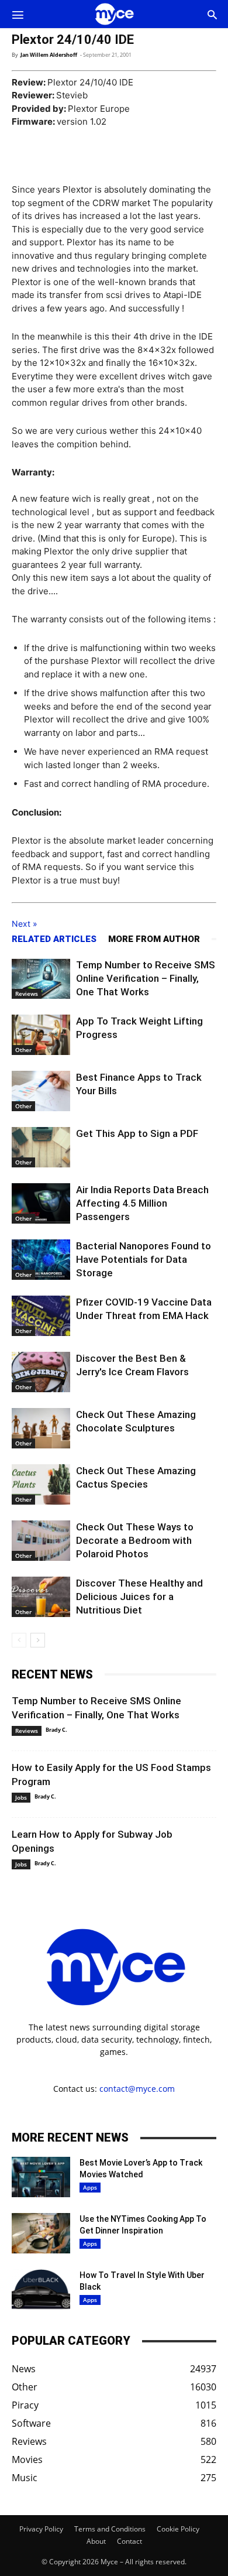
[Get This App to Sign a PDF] (41, 1147)
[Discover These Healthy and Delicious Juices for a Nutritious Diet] (41, 1597)
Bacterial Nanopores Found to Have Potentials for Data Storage (144, 1259)
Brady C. (56, 1730)
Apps (90, 2187)
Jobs (21, 1797)
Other (23, 1050)
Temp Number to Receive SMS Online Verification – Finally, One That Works (146, 978)
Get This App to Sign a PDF (137, 1133)
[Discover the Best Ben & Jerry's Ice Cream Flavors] (41, 1372)
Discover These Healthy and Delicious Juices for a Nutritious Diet (139, 1597)
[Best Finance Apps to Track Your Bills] (41, 1091)
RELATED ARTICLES (54, 939)
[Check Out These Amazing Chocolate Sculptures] (41, 1428)
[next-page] (38, 1640)
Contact (129, 2541)
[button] (18, 14)
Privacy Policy (41, 2529)
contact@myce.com (137, 2089)
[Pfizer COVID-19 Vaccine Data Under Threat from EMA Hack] (41, 1316)
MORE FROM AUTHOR (154, 939)
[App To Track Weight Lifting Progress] (41, 1035)
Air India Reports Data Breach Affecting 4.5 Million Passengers (142, 1203)
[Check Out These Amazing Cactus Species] (41, 1484)
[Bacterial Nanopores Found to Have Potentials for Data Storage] (41, 1260)
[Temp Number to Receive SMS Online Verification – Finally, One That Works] (41, 979)
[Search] (212, 14)
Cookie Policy (178, 2529)
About (96, 2541)
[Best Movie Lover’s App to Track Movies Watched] (41, 2177)
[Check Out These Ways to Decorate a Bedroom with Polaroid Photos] (41, 1541)
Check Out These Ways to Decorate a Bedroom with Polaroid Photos (135, 1540)
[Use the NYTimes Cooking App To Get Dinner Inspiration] (41, 2233)
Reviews (27, 994)
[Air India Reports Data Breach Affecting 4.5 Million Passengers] (41, 1203)
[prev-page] (19, 1640)
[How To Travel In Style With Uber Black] (41, 2289)
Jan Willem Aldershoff (49, 55)
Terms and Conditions (110, 2529)
